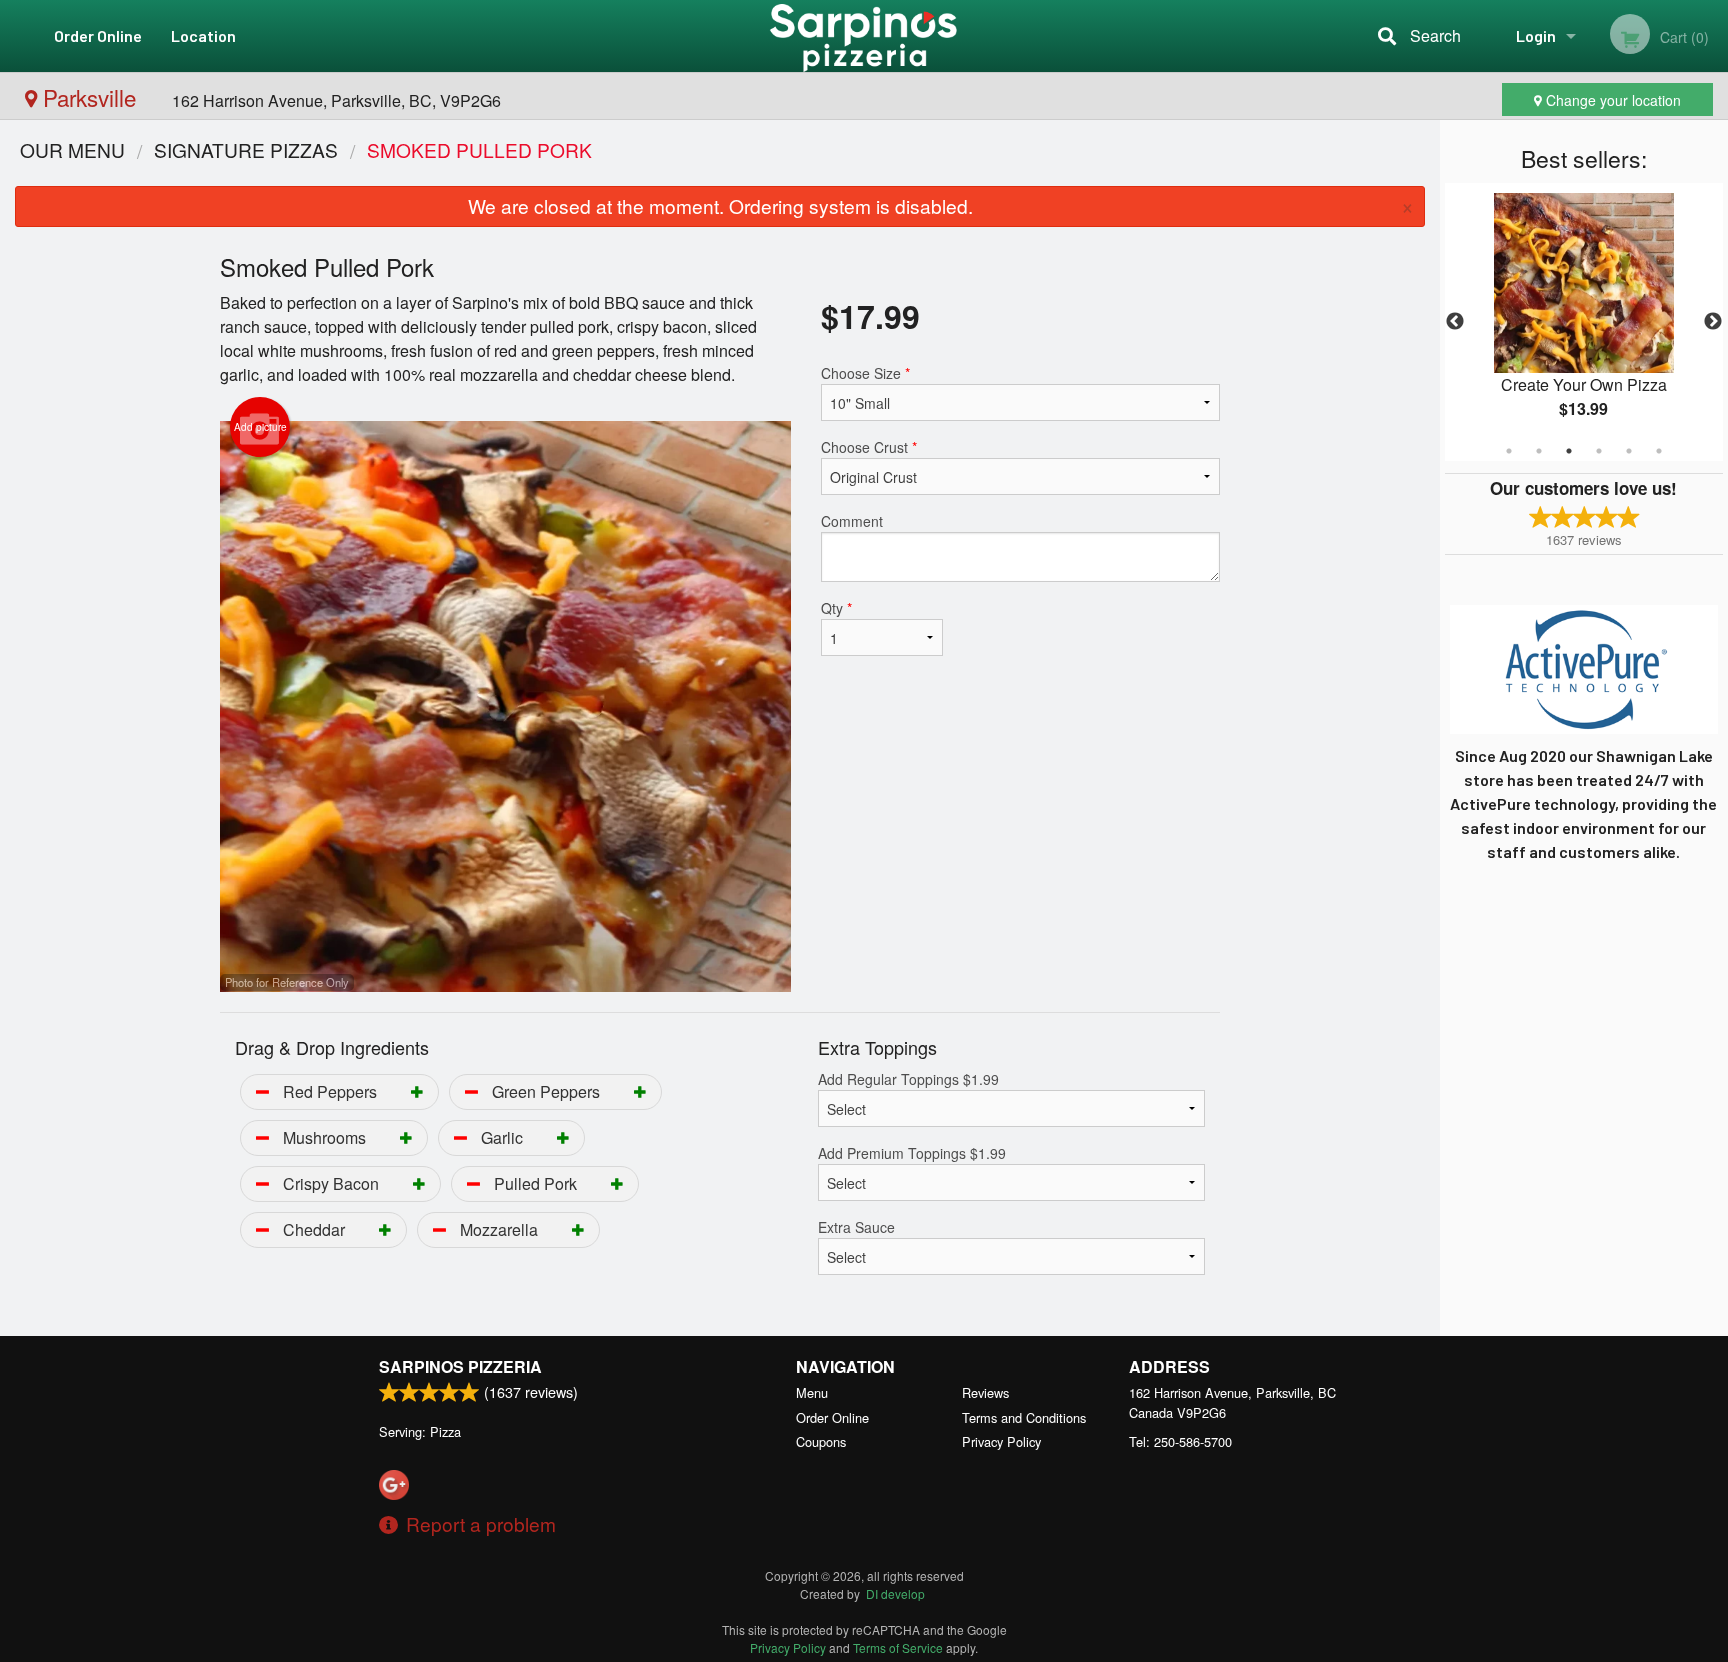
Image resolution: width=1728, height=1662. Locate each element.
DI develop (895, 1593)
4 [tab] (1599, 451)
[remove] (262, 1091)
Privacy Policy (1001, 1441)
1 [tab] (1509, 451)
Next (1713, 322)
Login (1536, 35)
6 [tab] (1659, 451)
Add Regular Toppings (908, 1079)
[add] (417, 1091)
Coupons (821, 1441)
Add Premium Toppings (912, 1153)
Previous (1455, 322)
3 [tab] (1569, 451)
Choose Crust (869, 447)
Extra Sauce (856, 1227)
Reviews (985, 1392)
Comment (852, 521)
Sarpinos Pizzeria (460, 1366)
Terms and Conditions (1024, 1417)
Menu (812, 1392)
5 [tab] (1629, 451)
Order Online (98, 35)
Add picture (260, 427)
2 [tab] (1539, 451)
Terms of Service (898, 1647)
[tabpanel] (1584, 322)
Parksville (89, 97)
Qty (836, 608)
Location (203, 35)
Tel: (1180, 1441)
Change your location (1611, 100)
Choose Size (865, 373)
